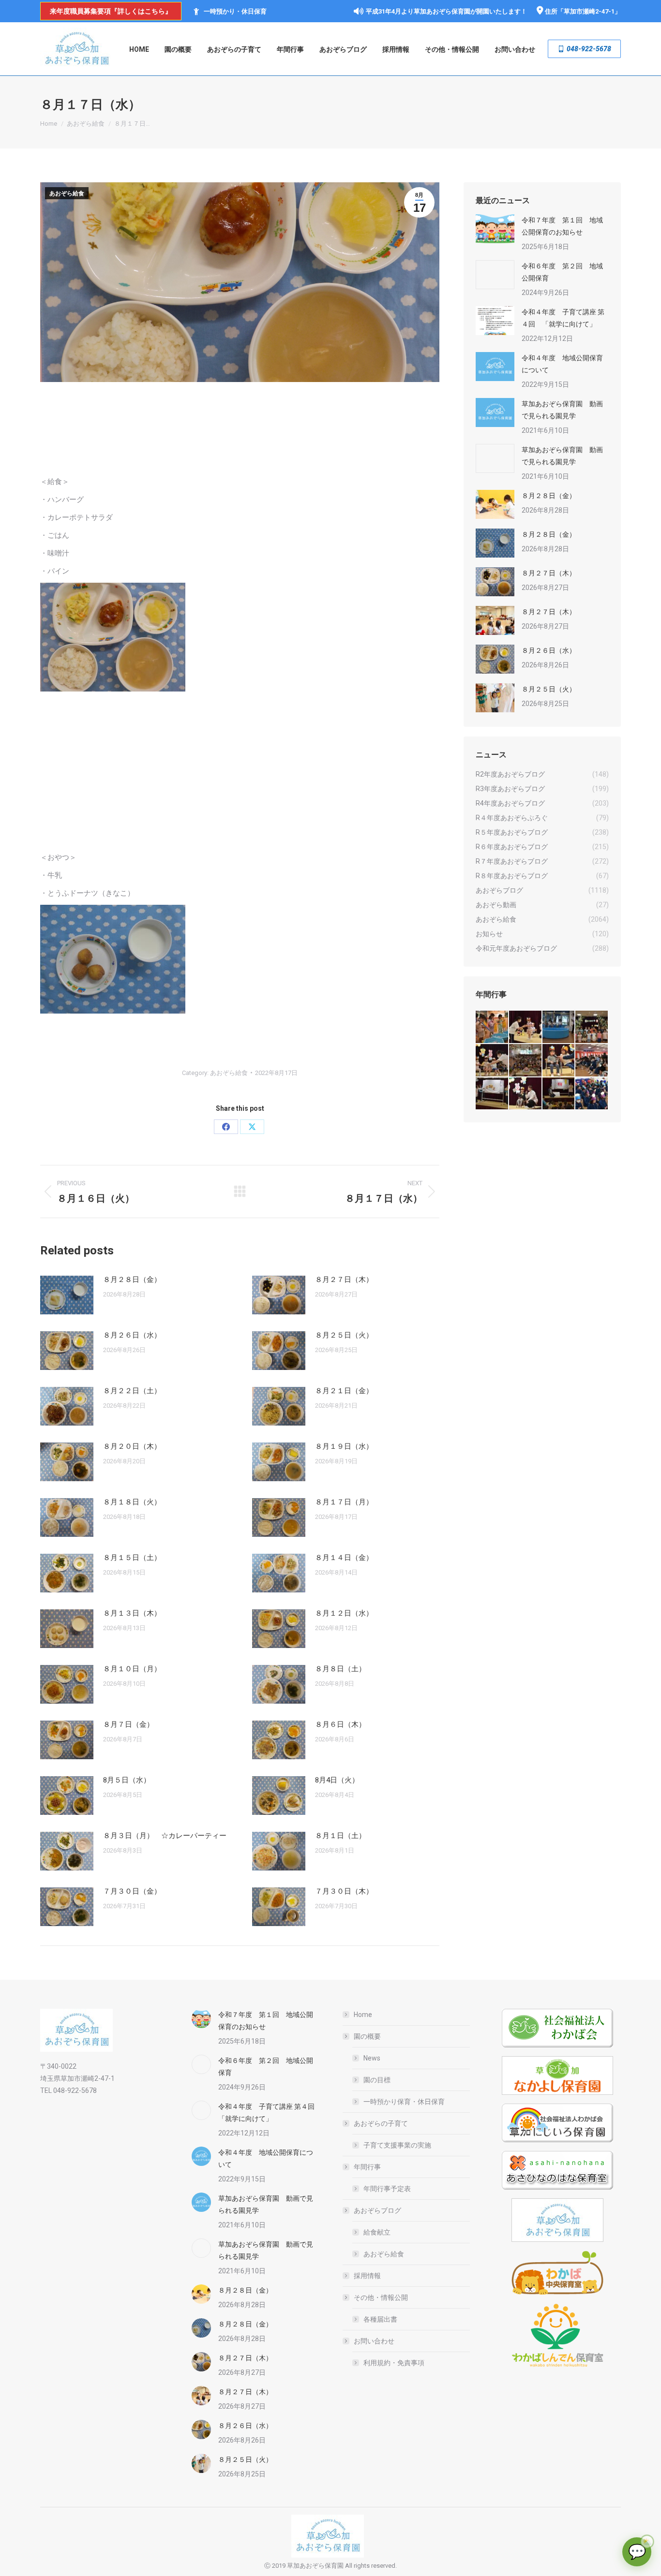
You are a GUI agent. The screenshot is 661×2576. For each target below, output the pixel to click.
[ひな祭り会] (492, 1094)
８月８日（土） (340, 1669)
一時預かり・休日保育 (235, 11)
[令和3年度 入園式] (592, 1061)
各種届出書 (380, 2319)
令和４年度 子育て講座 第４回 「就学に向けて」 (563, 318)
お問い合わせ (374, 2341)
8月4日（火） (337, 1780)
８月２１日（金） (344, 1391)
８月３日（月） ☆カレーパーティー (165, 1836)
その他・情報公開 (381, 2297)
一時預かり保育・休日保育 (404, 2102)
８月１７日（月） (344, 1502)
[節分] (592, 1094)
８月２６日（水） (132, 1335)
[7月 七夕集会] (592, 1027)
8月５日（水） (127, 1780)
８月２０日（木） (132, 1446)
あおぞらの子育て (381, 2123)
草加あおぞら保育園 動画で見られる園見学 (562, 410)
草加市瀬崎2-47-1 (589, 11)
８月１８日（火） (132, 1502)
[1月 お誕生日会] (559, 1094)
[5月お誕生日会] (526, 1061)
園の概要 (367, 2036)
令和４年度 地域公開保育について (562, 364)
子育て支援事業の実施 (397, 2145)
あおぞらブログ (377, 2210)
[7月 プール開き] (559, 1027)
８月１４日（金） (344, 1558)
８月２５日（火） (344, 1335)
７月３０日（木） (344, 1891)
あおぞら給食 (67, 193)
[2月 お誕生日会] (526, 1094)
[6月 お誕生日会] (492, 1061)
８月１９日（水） (344, 1446)
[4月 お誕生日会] (559, 1061)
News (372, 2058)
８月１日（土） (340, 1836)
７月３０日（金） (132, 1891)
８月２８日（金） (132, 1280)
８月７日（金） (128, 1724)
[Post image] (67, 1295)
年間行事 (367, 2167)
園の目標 (377, 2080)
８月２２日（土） (132, 1391)
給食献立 (377, 2232)
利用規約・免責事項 (394, 2363)
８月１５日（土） (132, 1558)
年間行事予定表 (387, 2189)
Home (363, 2015)
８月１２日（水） (344, 1613)
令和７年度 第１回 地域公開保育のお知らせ (562, 226)
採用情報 (367, 2276)
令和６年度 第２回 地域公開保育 (562, 272)
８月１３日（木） (132, 1613)
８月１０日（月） (132, 1669)
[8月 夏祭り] (492, 1027)
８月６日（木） (340, 1724)
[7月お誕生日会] (526, 1027)
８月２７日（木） (344, 1280)
